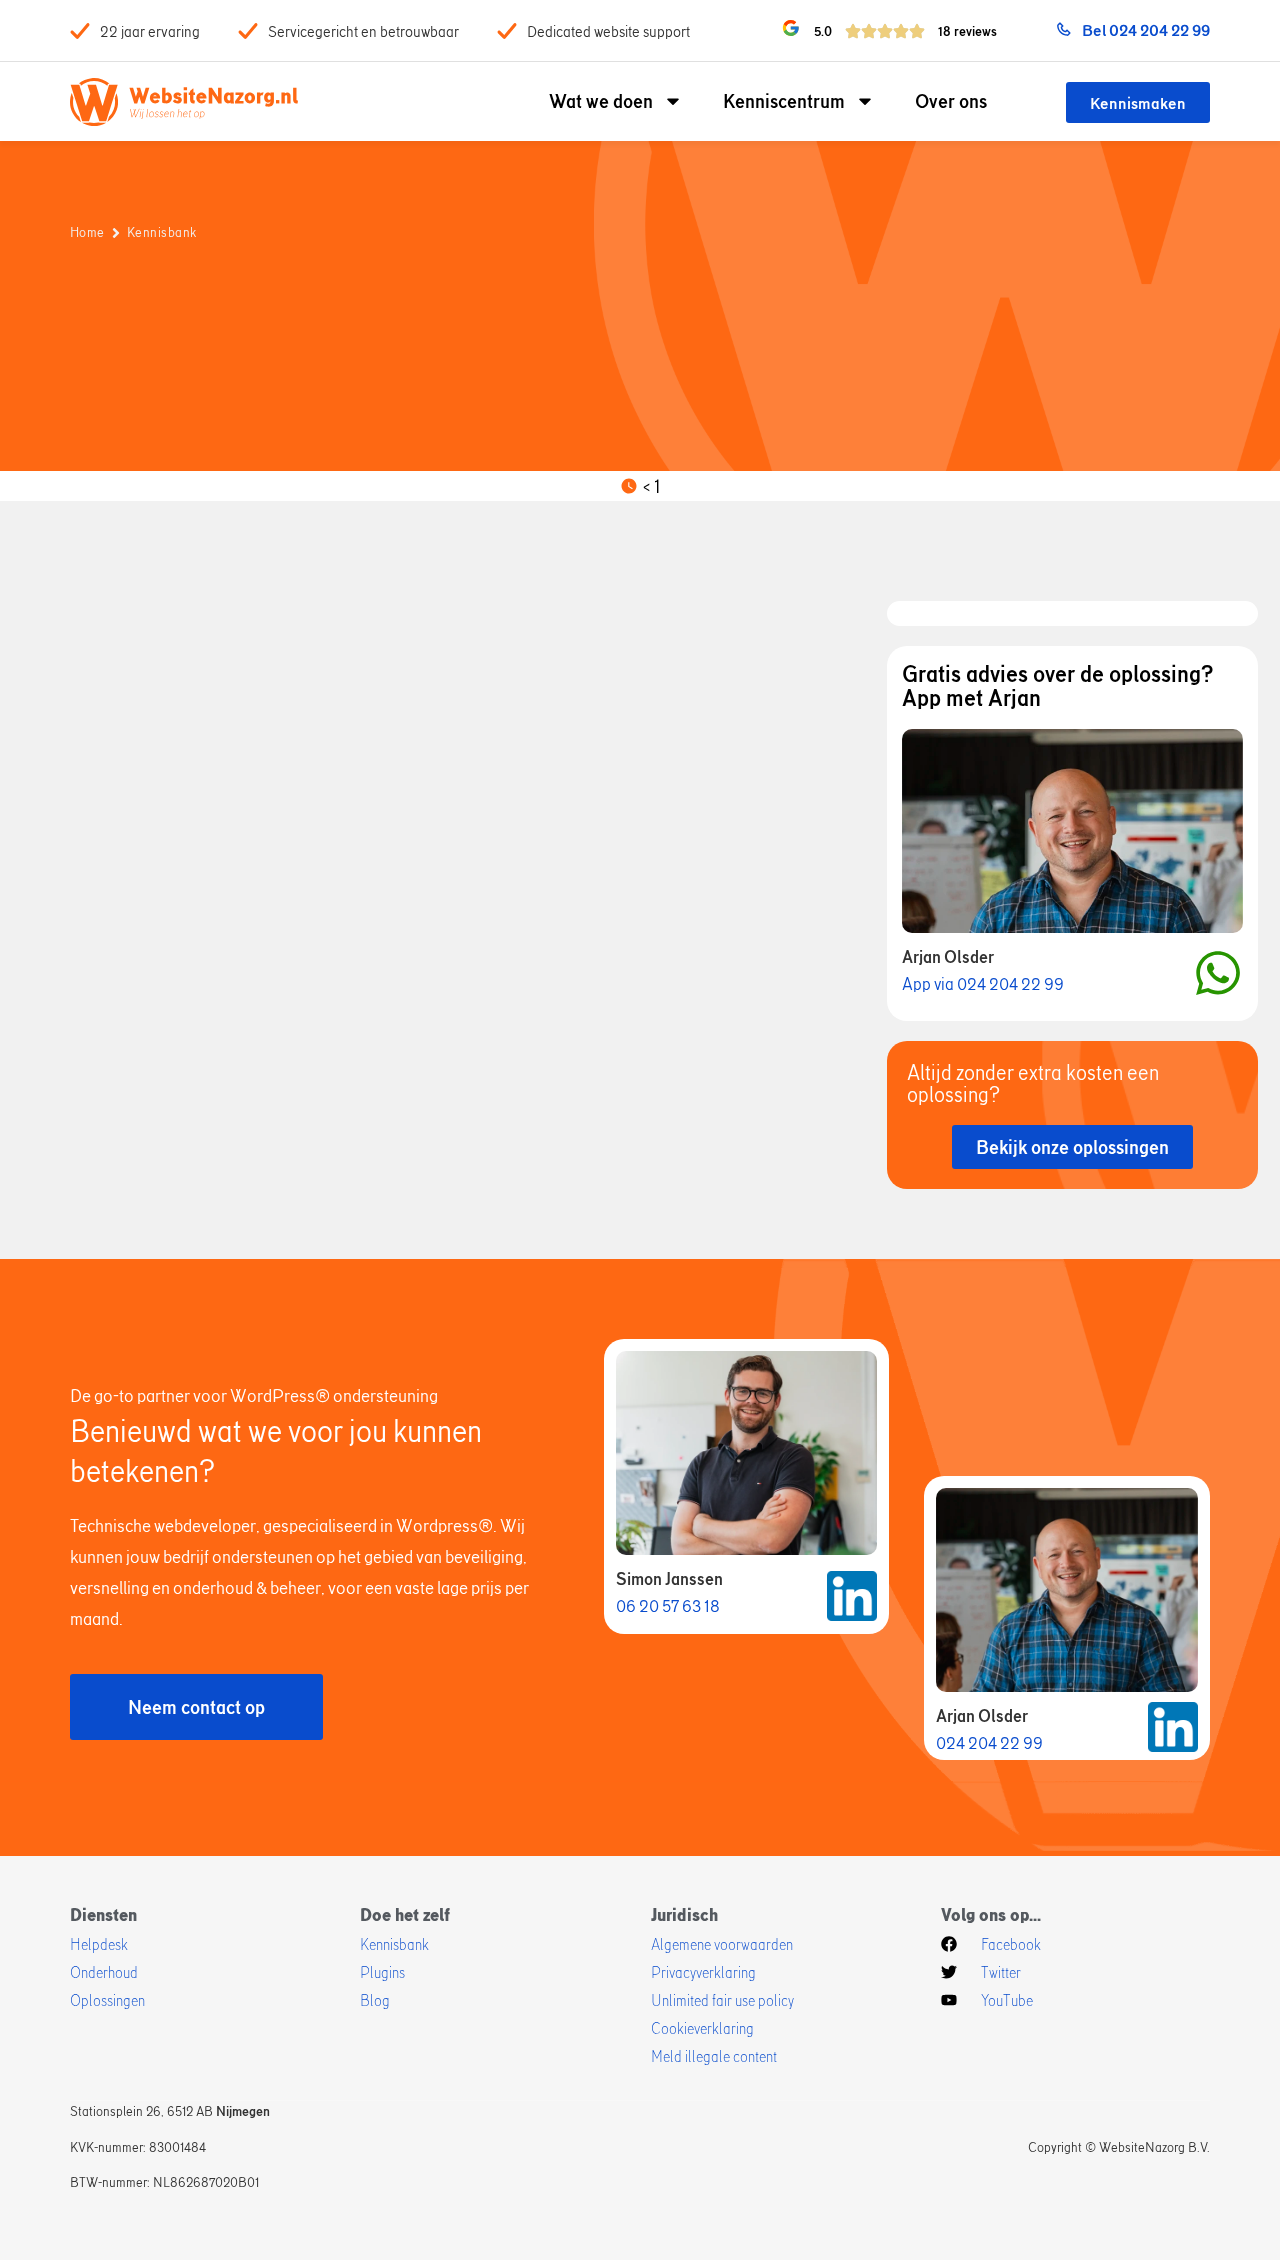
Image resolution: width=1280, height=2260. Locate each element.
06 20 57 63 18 (668, 1605)
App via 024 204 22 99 (983, 983)
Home (87, 232)
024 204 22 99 (989, 1742)
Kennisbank (162, 232)
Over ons (951, 100)
